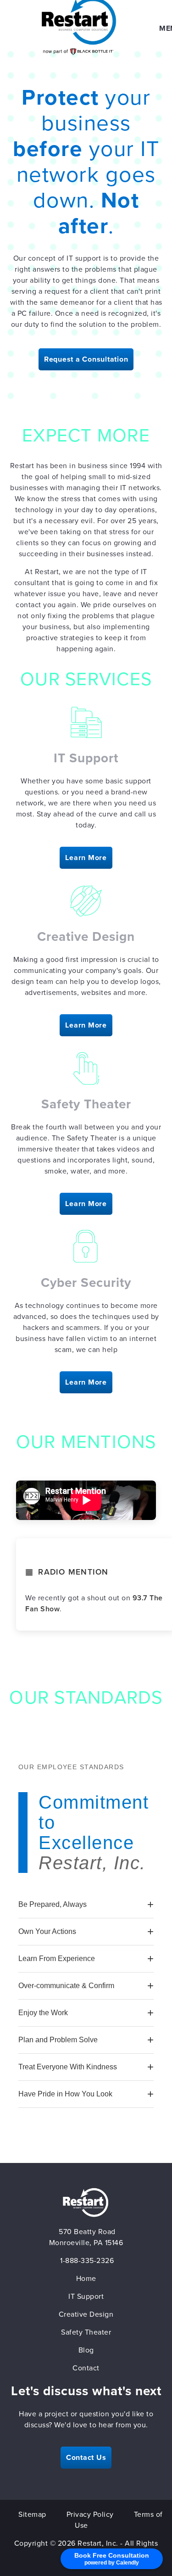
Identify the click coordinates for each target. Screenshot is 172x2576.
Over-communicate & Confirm (66, 1986)
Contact (86, 2368)
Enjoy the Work (43, 2013)
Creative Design (86, 2314)
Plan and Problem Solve (58, 2040)
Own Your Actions (47, 1931)
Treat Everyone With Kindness (68, 2067)
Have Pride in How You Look (65, 2094)
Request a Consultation (86, 359)
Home (86, 2279)
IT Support (86, 2297)
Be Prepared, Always (53, 1904)
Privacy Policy (90, 2515)
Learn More (86, 858)
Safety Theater (86, 2332)
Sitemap (32, 2515)
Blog (86, 2350)
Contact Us (86, 2458)
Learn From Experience (57, 1959)
